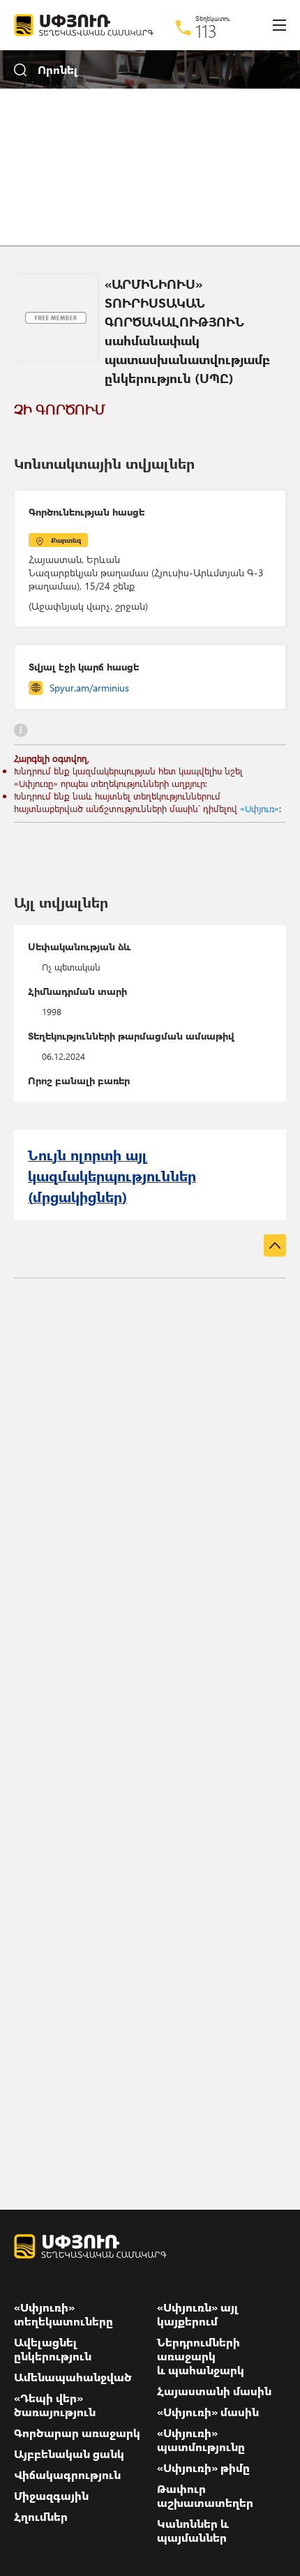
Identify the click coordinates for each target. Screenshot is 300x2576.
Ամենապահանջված (73, 2377)
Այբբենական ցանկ (69, 2454)
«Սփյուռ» (260, 808)
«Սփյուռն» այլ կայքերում (198, 2314)
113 (206, 31)
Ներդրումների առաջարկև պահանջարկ (201, 2356)
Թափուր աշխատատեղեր (205, 2496)
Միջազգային (51, 2496)
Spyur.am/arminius (89, 688)
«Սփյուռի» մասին (208, 2412)
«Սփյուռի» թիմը (203, 2468)
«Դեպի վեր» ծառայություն (55, 2405)
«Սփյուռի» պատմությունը (201, 2440)
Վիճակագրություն (67, 2475)
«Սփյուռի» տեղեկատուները (63, 2314)
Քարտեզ (66, 540)
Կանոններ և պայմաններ (193, 2531)
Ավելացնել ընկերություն (53, 2349)
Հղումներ (41, 2517)
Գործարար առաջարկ (77, 2433)
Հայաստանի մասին (214, 2391)
